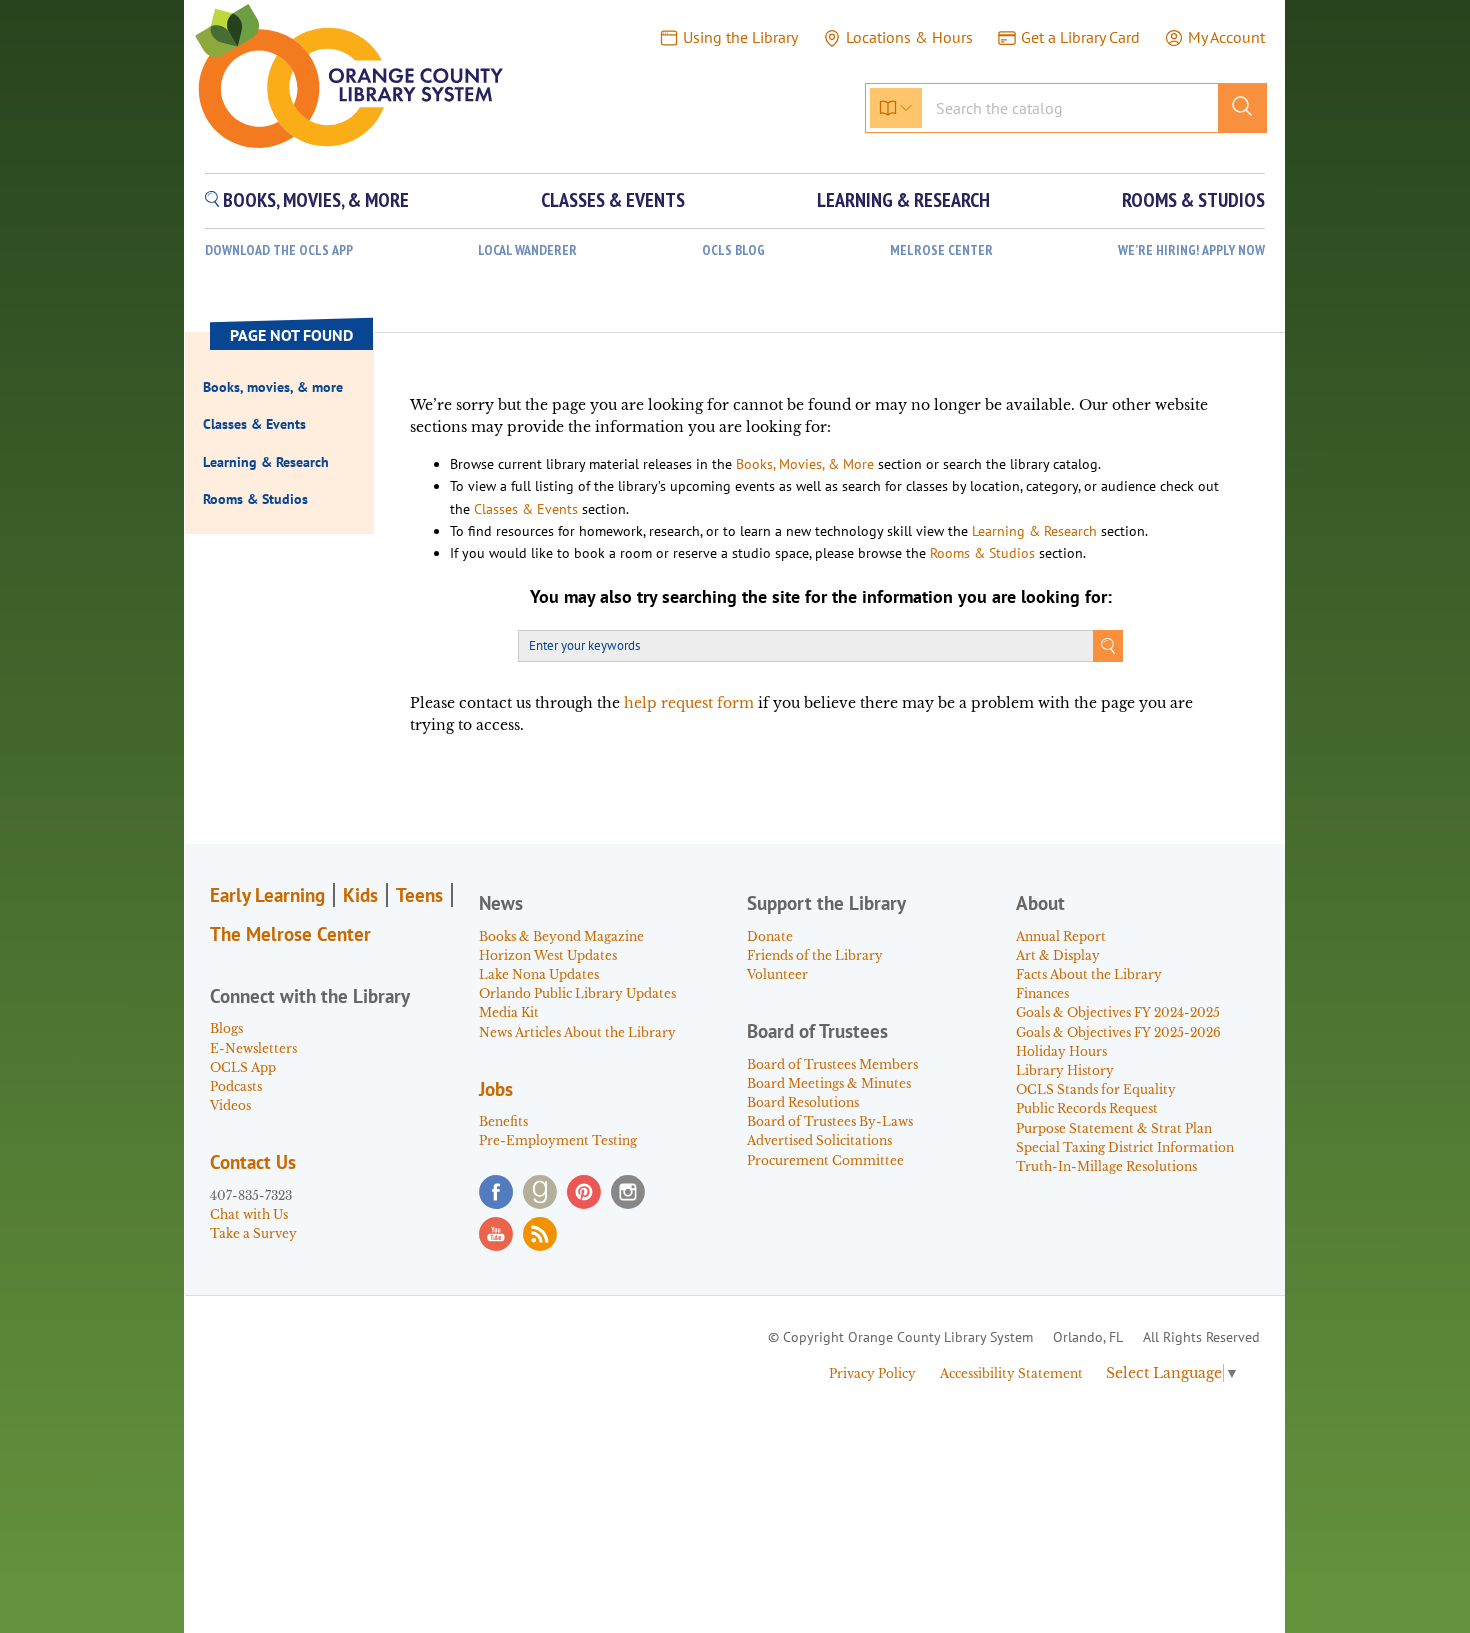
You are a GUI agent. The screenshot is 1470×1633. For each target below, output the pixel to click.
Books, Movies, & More (805, 464)
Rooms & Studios (982, 553)
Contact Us (253, 1162)
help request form (689, 703)
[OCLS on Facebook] (496, 1192)
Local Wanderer (527, 250)
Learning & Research (1034, 531)
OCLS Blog (733, 250)
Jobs (496, 1089)
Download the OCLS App (279, 250)
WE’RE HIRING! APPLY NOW (1191, 250)
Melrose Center (941, 250)
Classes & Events (526, 509)
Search (1108, 646)
